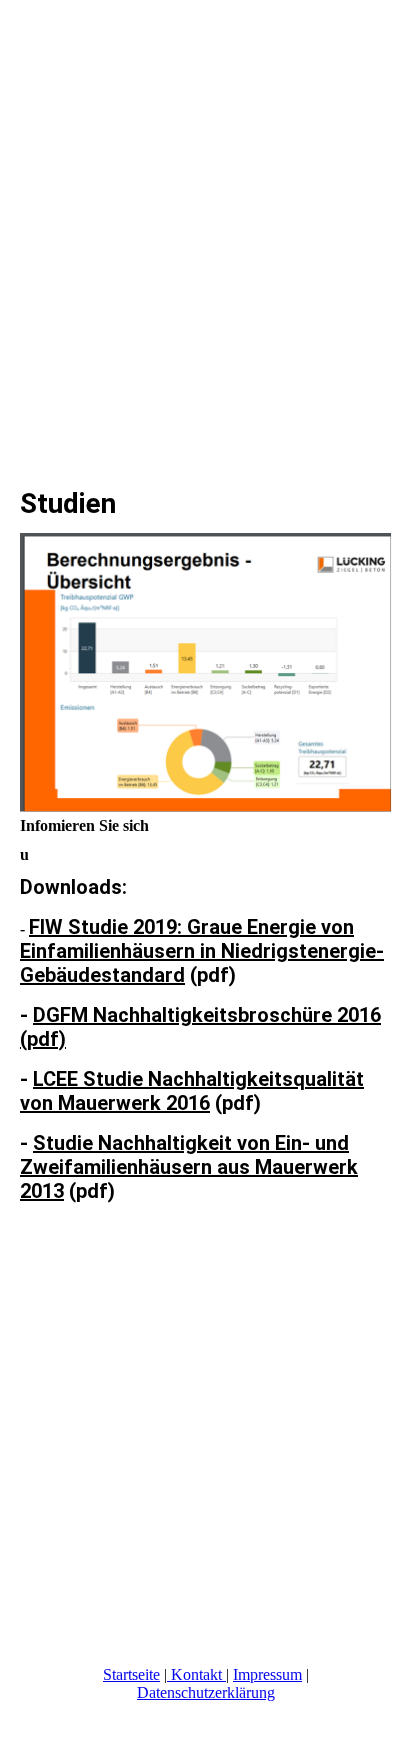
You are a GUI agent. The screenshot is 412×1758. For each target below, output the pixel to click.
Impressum (267, 1674)
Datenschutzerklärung (206, 1692)
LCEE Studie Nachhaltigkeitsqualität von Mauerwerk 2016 (192, 1091)
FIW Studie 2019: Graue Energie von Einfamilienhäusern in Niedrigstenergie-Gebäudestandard (202, 951)
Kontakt (196, 1674)
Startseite (131, 1674)
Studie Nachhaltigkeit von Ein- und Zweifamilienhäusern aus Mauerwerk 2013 (189, 1167)
